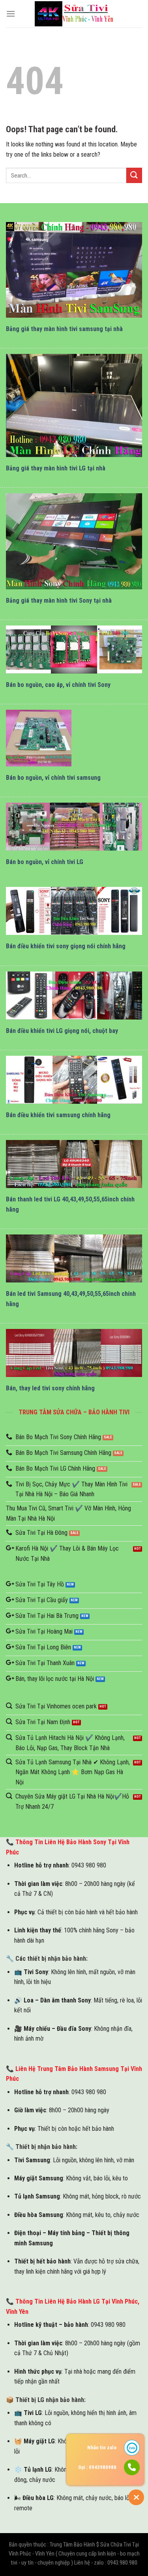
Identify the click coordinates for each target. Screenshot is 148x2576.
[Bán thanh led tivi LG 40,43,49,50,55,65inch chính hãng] (74, 1164)
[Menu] (11, 14)
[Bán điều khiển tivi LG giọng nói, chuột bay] (74, 996)
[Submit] (134, 175)
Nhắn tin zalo (102, 2447)
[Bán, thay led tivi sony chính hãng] (74, 1353)
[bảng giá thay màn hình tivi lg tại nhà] (74, 405)
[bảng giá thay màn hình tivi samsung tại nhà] (74, 270)
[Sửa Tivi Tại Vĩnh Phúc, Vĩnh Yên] (74, 14)
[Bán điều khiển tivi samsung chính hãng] (74, 1080)
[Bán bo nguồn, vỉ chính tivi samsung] (39, 738)
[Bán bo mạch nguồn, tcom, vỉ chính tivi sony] (74, 650)
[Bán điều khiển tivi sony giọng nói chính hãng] (74, 911)
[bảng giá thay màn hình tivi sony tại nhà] (74, 541)
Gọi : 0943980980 (97, 2467)
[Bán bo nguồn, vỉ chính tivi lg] (74, 827)
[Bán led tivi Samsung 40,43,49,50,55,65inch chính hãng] (74, 1258)
